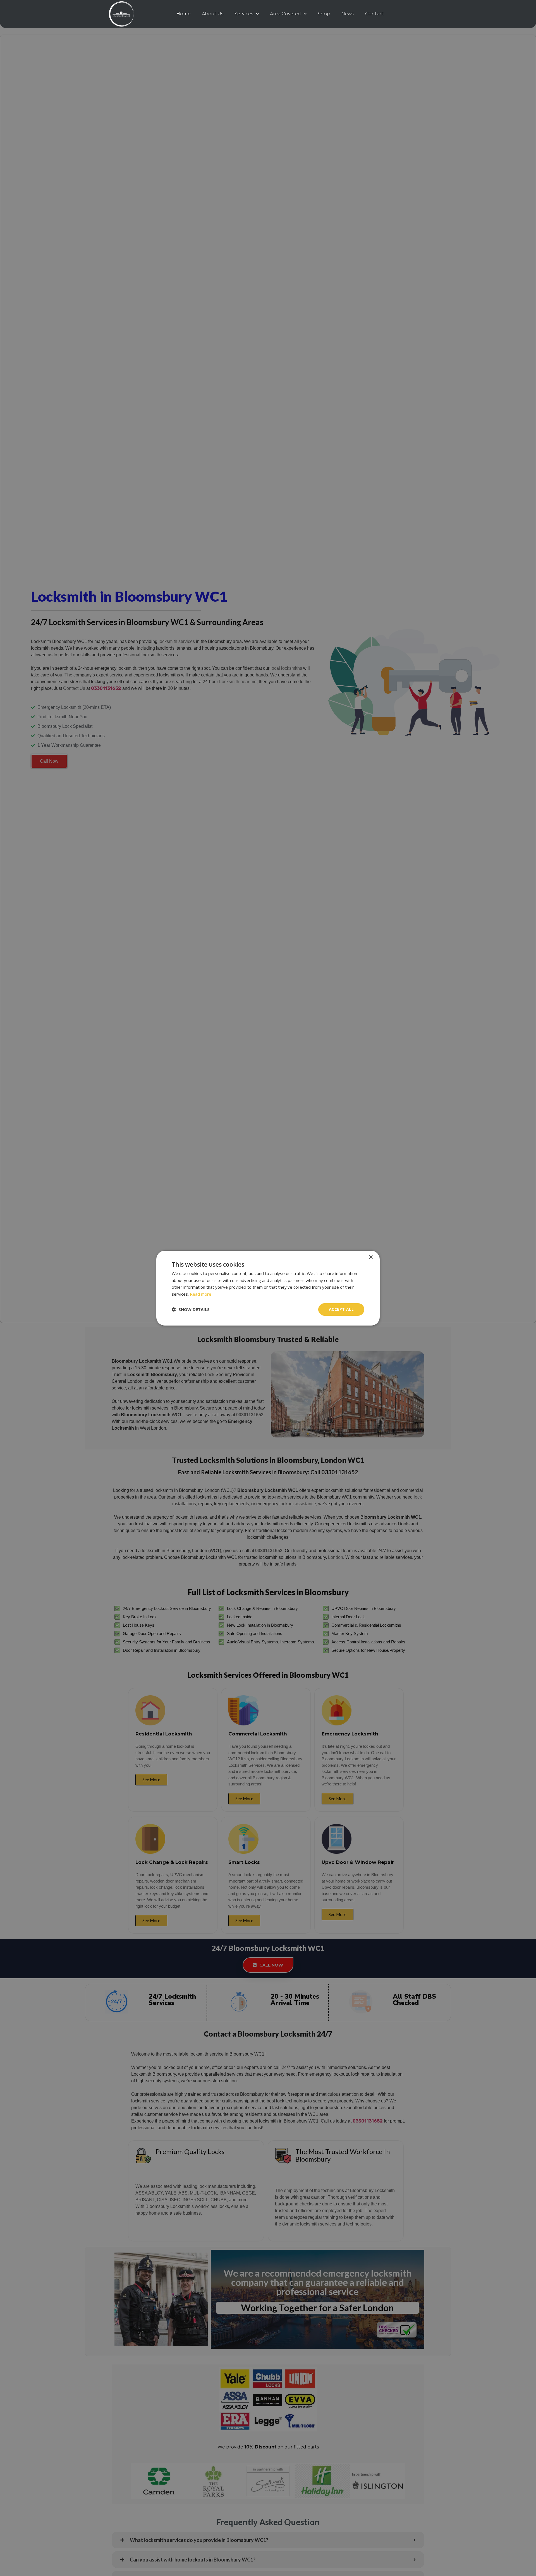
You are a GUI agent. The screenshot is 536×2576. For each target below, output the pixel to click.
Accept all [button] (341, 1309)
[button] (191, 1309)
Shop (324, 14)
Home (184, 14)
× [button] (371, 1257)
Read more (201, 1294)
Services (244, 14)
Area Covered (285, 14)
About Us (213, 14)
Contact (375, 14)
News (348, 14)
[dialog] (268, 1288)
